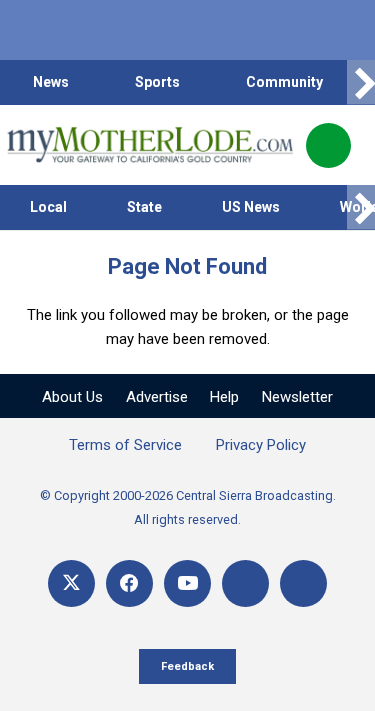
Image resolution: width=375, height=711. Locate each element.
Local (48, 207)
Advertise (157, 397)
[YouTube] (187, 583)
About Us (72, 397)
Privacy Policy (261, 445)
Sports (157, 82)
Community (284, 82)
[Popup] (328, 145)
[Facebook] (129, 583)
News (51, 82)
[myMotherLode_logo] (149, 145)
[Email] (245, 583)
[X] (71, 583)
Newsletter (297, 397)
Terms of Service (125, 445)
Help (224, 397)
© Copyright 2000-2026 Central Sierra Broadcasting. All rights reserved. (188, 507)
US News (251, 207)
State (144, 207)
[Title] (303, 583)
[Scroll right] (361, 82)
